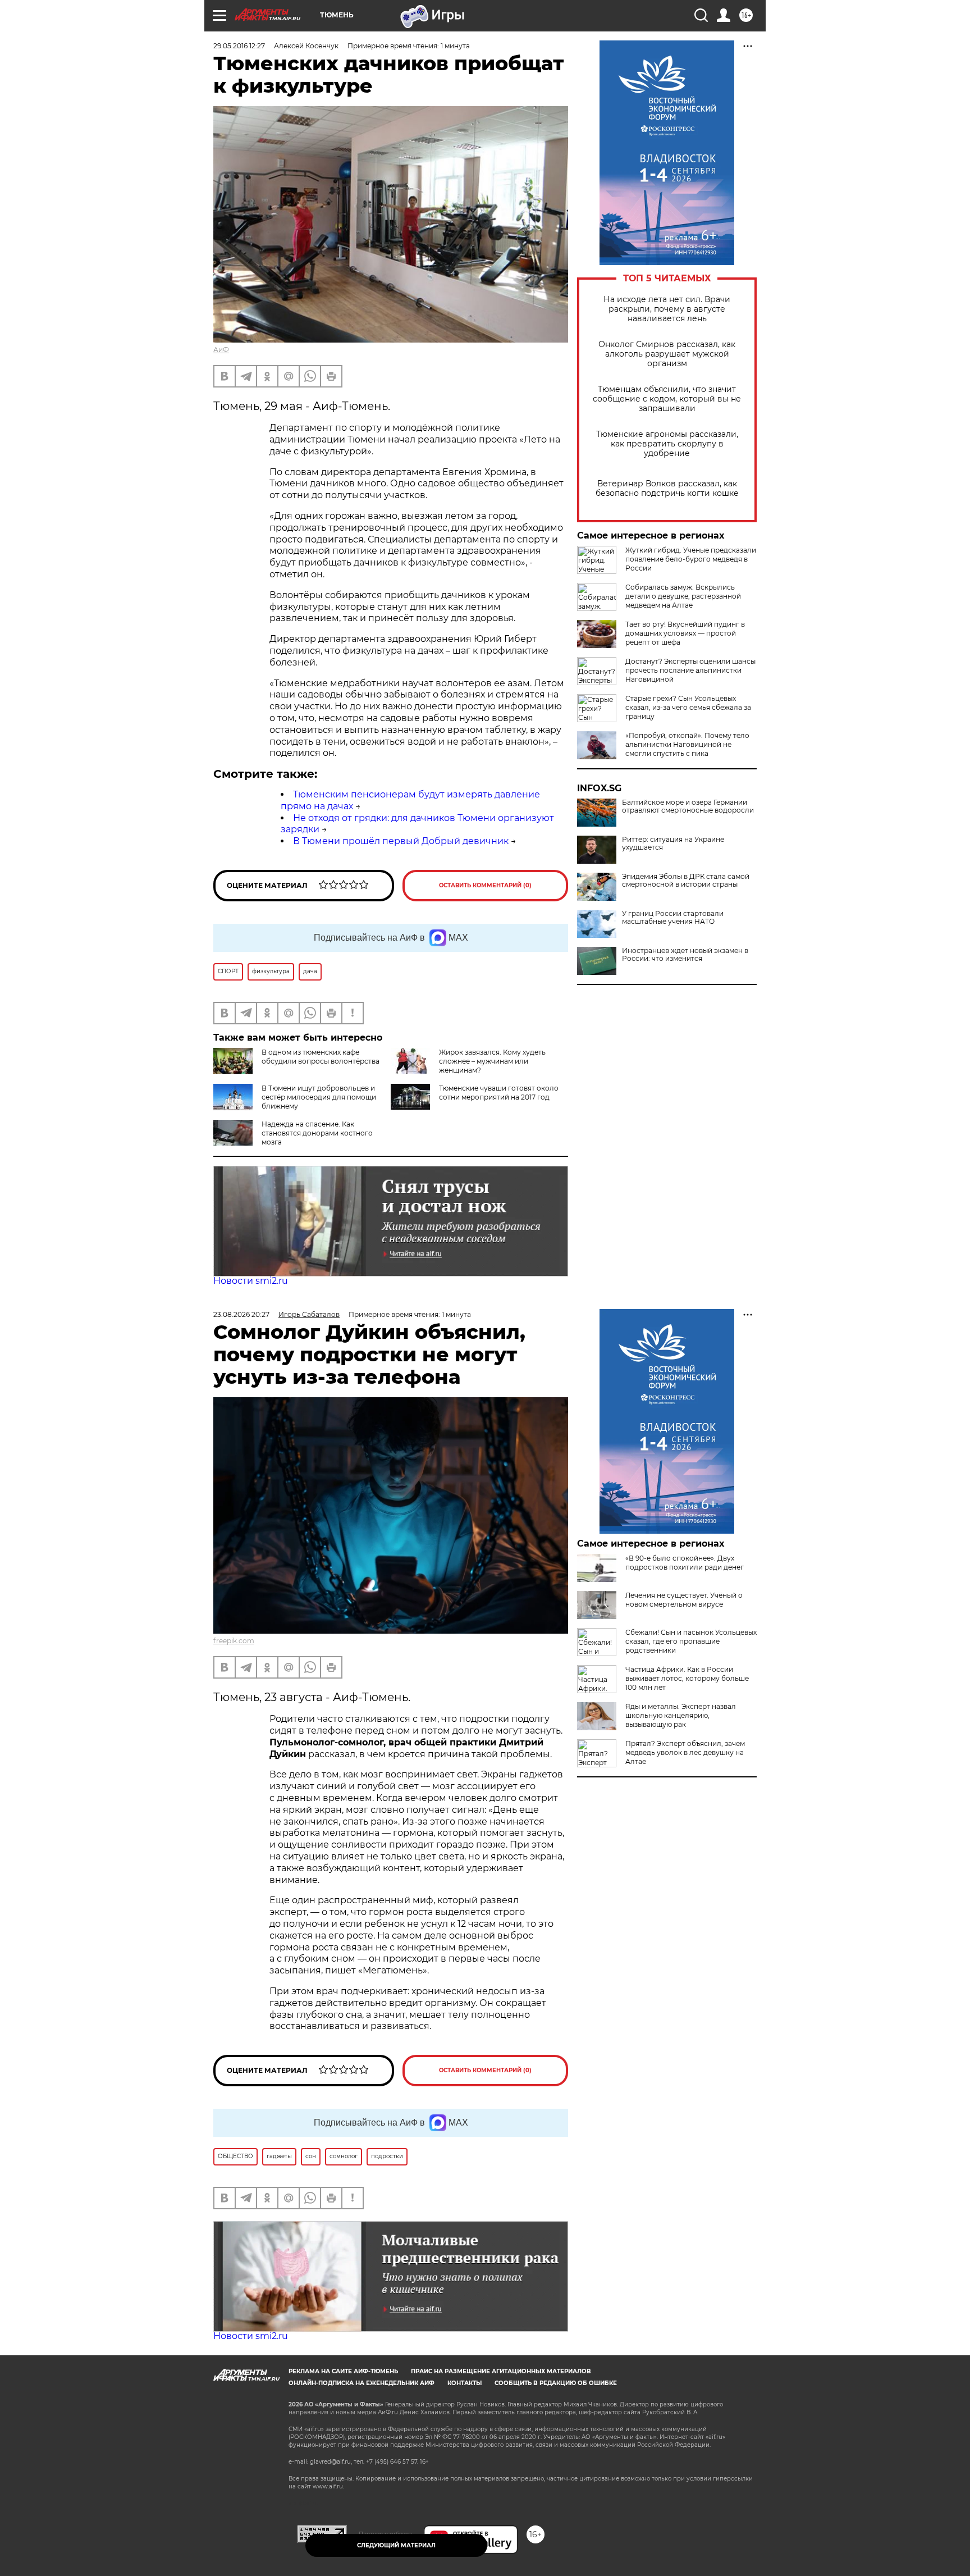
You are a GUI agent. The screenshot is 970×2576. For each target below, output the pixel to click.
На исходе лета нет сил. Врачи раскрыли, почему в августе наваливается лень (667, 309)
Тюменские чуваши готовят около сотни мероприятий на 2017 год (499, 1093)
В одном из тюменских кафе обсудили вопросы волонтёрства (321, 1057)
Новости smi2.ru (251, 1281)
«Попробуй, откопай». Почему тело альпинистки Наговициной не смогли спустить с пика (687, 744)
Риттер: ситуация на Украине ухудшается (673, 844)
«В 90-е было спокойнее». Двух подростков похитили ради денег (685, 1563)
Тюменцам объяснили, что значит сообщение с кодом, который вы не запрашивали (667, 399)
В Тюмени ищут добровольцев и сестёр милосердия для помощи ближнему (319, 1097)
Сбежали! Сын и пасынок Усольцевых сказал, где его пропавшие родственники (691, 1641)
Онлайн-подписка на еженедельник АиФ (362, 2383)
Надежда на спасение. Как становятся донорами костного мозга (317, 1133)
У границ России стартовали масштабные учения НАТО (673, 918)
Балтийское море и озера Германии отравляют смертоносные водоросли (688, 806)
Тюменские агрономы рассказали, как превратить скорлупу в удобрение (667, 444)
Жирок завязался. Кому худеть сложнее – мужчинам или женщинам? (492, 1061)
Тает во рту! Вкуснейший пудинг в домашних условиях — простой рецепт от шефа (685, 633)
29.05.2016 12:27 (239, 46)
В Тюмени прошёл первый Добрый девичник (401, 841)
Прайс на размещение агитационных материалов (501, 2371)
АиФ (221, 350)
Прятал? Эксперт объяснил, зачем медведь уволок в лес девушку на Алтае (685, 1752)
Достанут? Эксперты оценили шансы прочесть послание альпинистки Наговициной (690, 670)
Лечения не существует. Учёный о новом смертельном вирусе (684, 1600)
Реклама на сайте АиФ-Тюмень (343, 2371)
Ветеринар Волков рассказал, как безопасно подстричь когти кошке (667, 489)
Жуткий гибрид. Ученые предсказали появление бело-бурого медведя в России (691, 559)
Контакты (465, 2383)
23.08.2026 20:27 (241, 1314)
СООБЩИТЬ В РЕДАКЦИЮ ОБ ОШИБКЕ (556, 2383)
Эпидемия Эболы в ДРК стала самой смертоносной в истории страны (686, 881)
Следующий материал (396, 2545)
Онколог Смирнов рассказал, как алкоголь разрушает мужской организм (667, 354)
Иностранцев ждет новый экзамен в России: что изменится (685, 955)
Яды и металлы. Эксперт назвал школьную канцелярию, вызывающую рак (681, 1715)
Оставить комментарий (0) (485, 885)
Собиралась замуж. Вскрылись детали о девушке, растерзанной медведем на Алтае (683, 596)
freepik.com (234, 1641)
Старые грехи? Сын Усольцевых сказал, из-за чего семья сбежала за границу (688, 707)
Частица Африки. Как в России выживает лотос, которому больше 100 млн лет (687, 1678)
